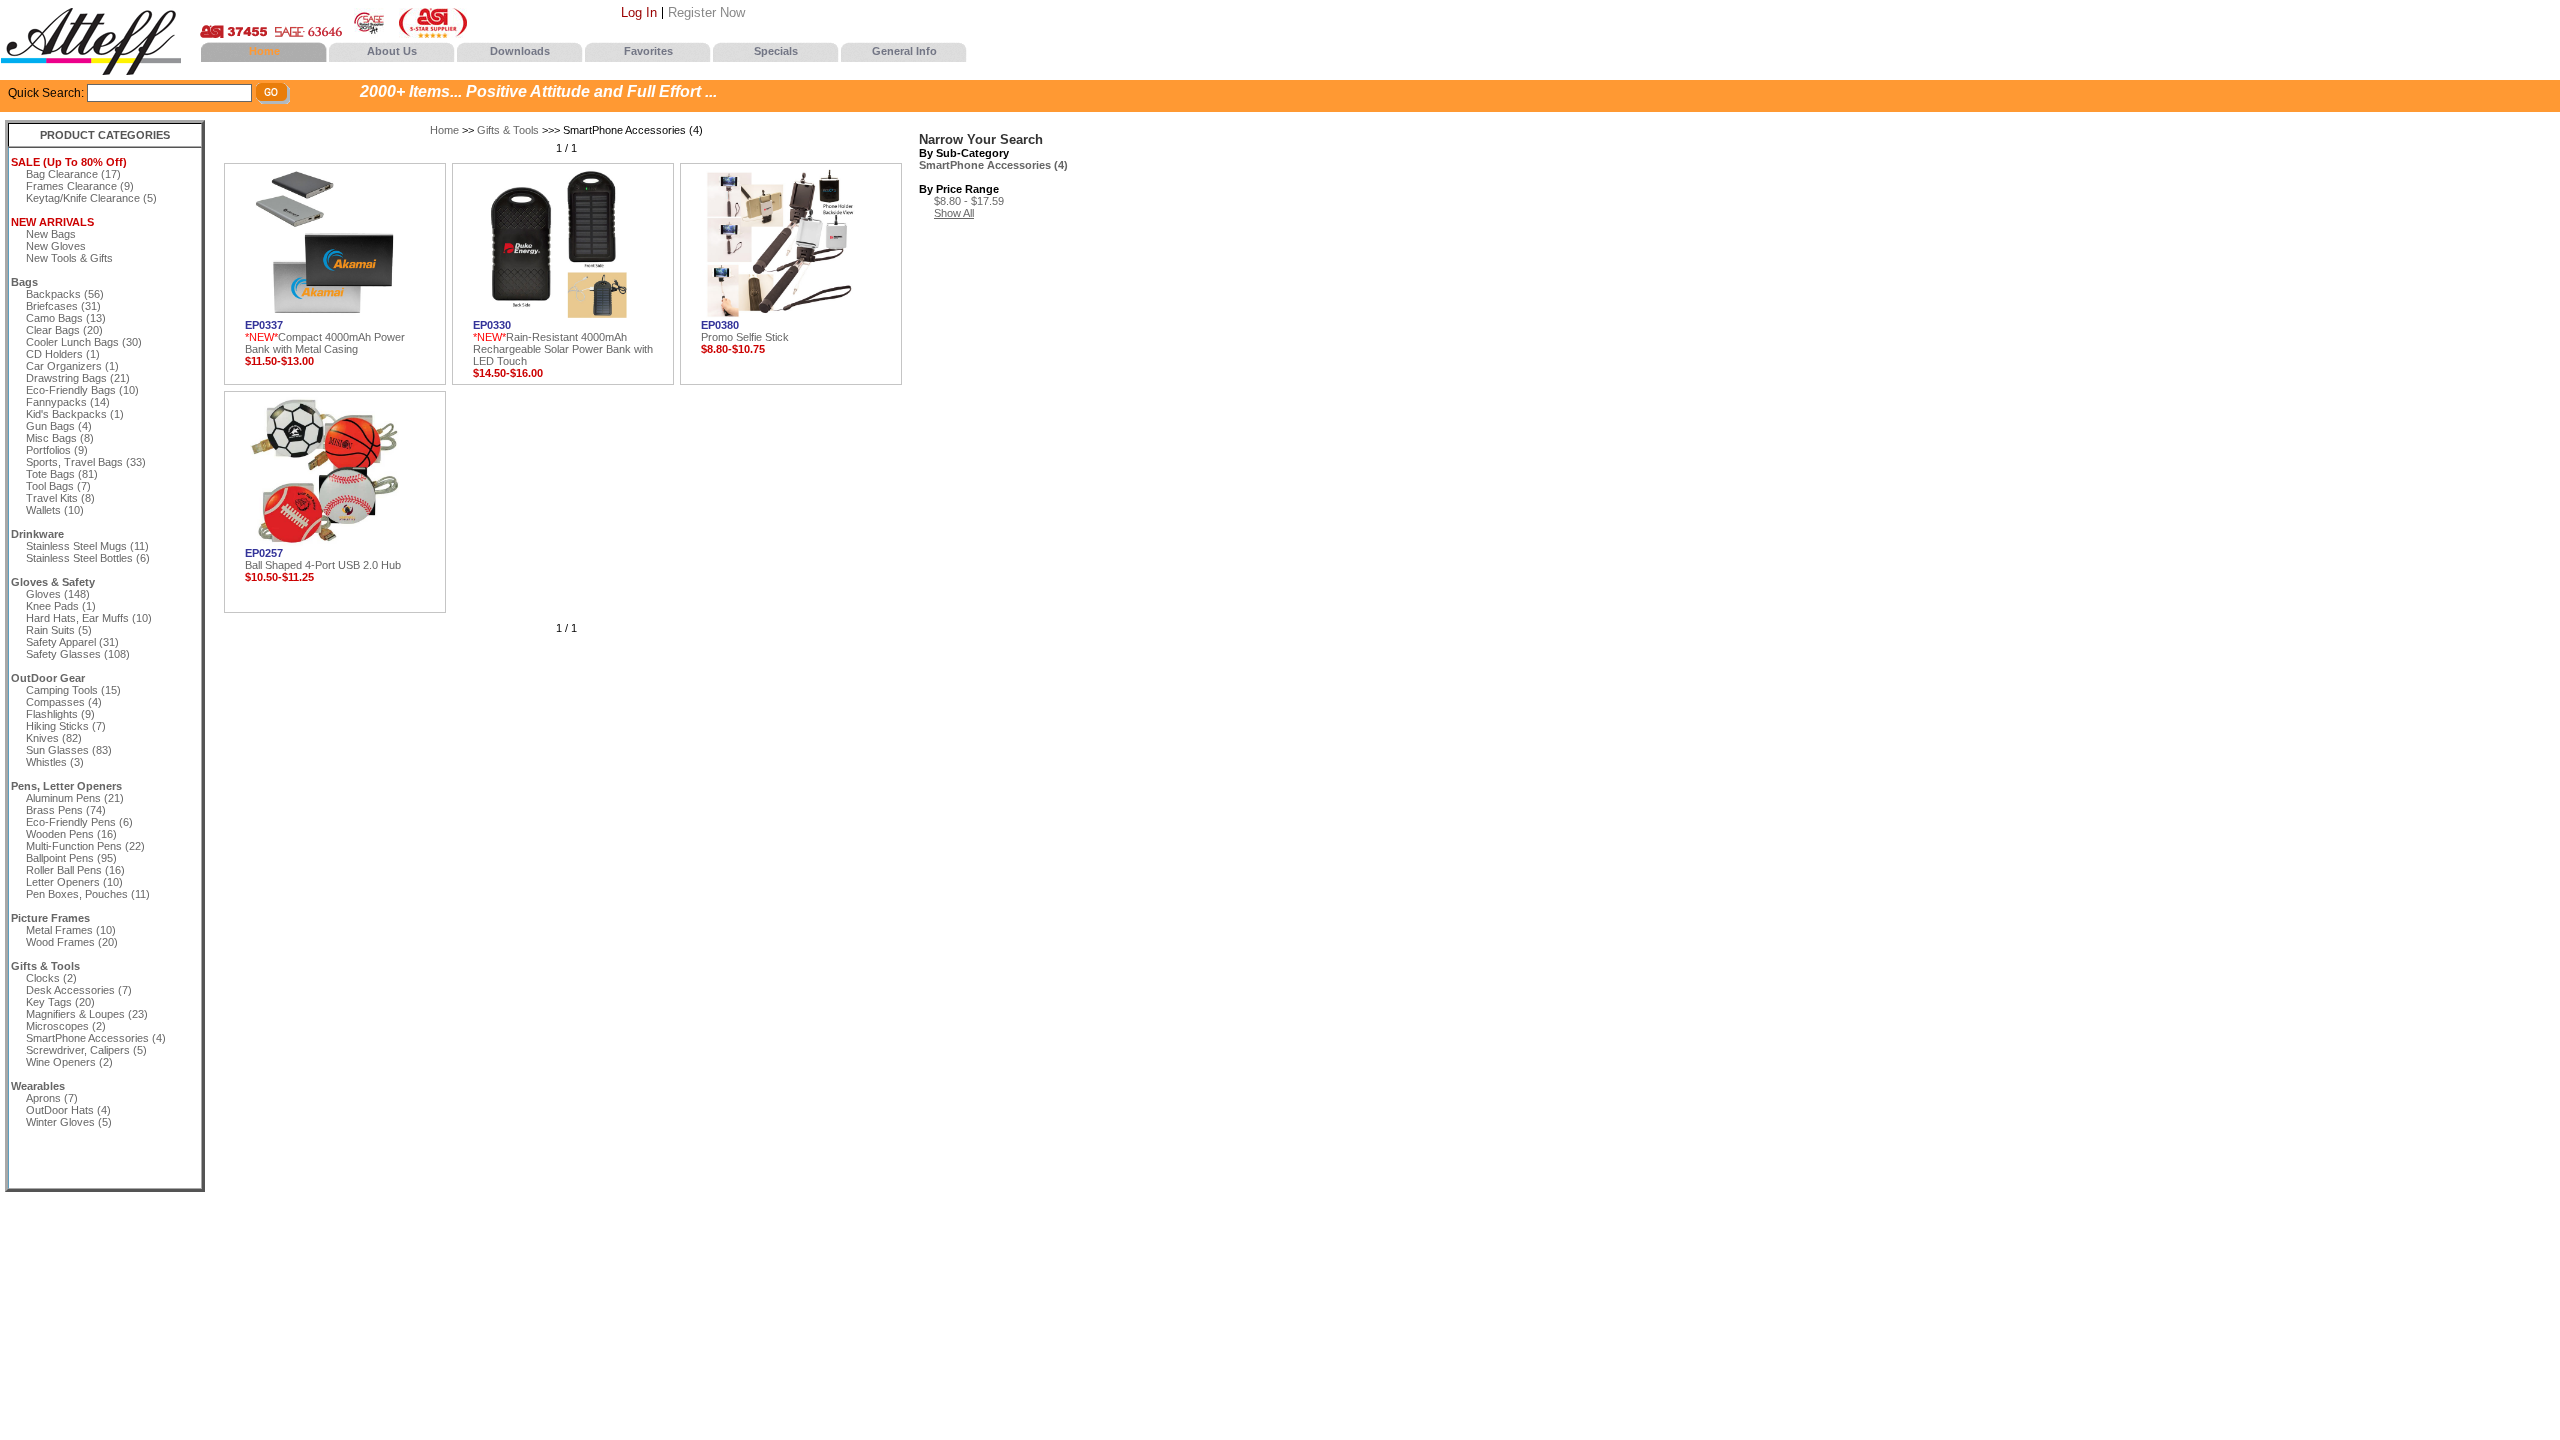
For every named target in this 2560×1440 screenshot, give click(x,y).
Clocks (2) (51, 978)
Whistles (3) (55, 762)
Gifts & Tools (508, 130)
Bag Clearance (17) (73, 174)
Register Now (706, 12)
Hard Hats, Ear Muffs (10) (89, 618)
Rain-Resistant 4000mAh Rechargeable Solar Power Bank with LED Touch (563, 343)
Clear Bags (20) (64, 330)
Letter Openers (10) (74, 882)
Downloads (520, 51)
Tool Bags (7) (58, 486)
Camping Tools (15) (73, 690)
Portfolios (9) (57, 450)
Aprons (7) (52, 1098)
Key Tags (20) (60, 1002)
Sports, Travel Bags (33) (86, 462)
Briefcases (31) (63, 306)
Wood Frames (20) (72, 942)
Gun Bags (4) (59, 426)
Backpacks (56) (65, 294)
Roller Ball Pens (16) (75, 870)
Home (264, 51)
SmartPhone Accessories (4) (96, 1038)
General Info (904, 51)
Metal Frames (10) (71, 930)
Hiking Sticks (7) (66, 726)
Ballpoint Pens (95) (71, 858)
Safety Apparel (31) (72, 642)
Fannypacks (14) (68, 402)
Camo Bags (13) (66, 318)
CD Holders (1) (63, 354)
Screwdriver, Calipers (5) (86, 1050)
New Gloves (56, 246)
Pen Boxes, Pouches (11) (88, 894)
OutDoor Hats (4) (68, 1110)
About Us (392, 51)
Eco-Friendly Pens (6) (79, 822)
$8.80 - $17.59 (969, 201)
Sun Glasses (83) (69, 750)
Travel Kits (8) (60, 498)
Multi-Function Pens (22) (85, 846)
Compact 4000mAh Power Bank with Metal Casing (325, 337)
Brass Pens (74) (66, 810)
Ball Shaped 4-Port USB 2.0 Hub (323, 559)
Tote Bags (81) (62, 474)
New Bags (51, 234)
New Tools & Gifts (69, 258)
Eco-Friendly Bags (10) (82, 390)
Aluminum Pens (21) (75, 798)
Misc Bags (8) (60, 438)
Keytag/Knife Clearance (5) (91, 198)
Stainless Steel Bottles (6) (88, 558)
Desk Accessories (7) (79, 990)
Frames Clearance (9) (80, 186)
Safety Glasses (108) (78, 654)
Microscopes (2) (66, 1026)
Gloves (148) (58, 594)
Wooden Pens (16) (71, 834)
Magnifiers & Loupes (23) (87, 1014)
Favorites (648, 51)
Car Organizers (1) (72, 366)
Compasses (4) (64, 702)
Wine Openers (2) (69, 1062)
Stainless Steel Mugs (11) (87, 546)
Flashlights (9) (60, 714)
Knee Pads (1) (61, 606)
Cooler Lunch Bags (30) (84, 342)
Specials (776, 51)
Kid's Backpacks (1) (75, 414)
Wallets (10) (55, 510)
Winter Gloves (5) (69, 1122)
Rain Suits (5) (59, 630)
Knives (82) (54, 738)
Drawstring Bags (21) (78, 378)
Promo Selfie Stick (745, 331)
